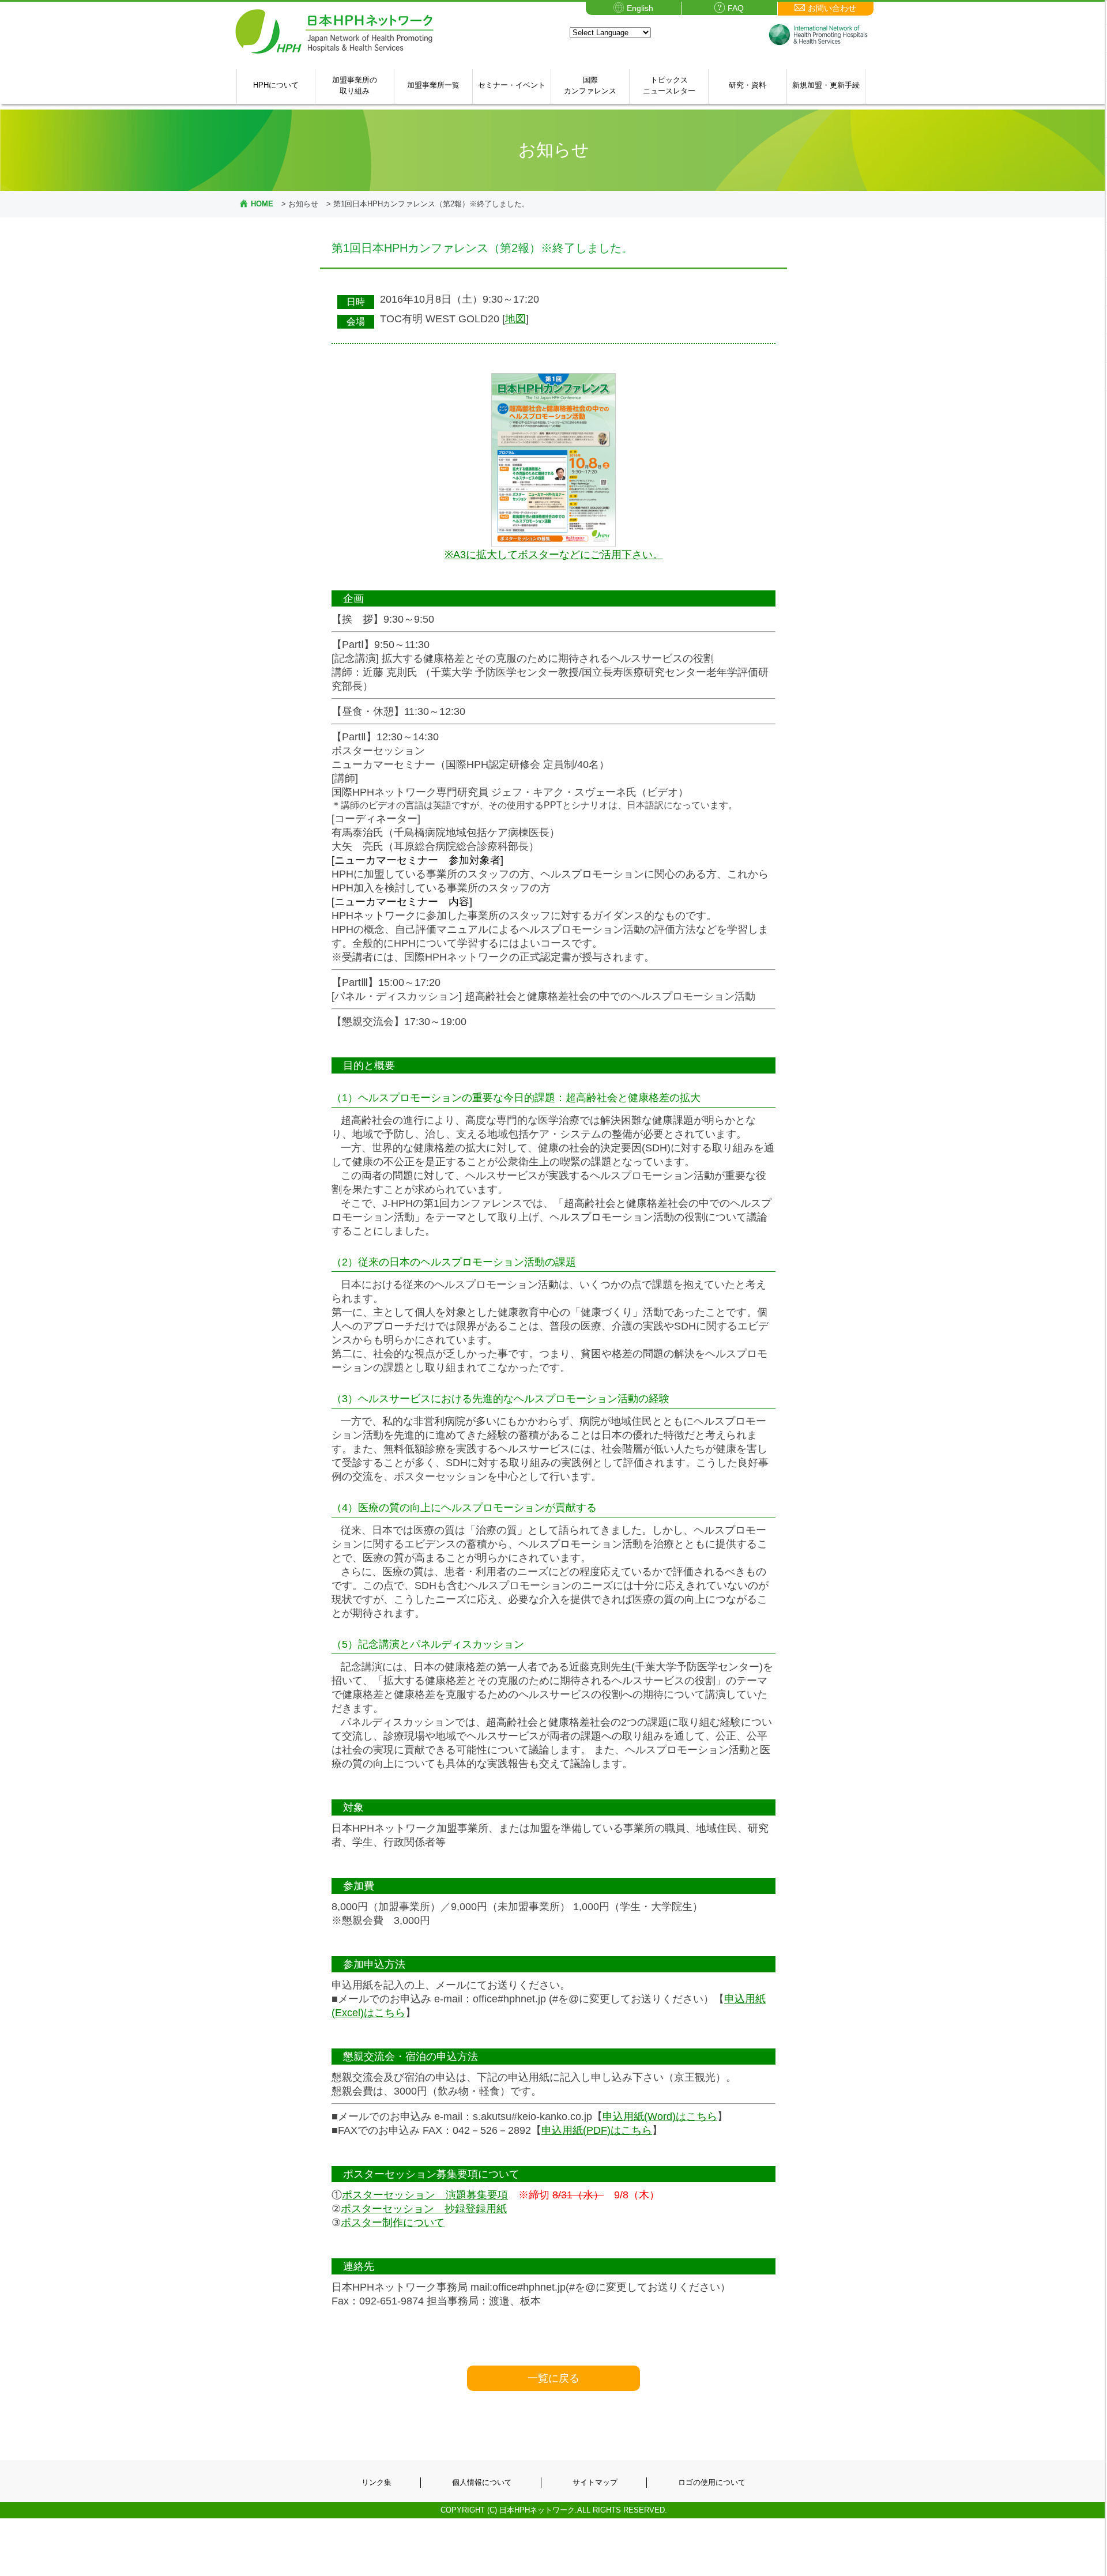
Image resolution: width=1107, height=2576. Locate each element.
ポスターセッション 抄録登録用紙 (424, 2209)
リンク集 (376, 2482)
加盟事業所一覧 (433, 85)
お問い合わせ (832, 8)
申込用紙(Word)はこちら (660, 2116)
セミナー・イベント (512, 85)
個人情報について (482, 2482)
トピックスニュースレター (669, 86)
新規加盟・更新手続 (826, 85)
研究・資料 (748, 85)
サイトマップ (595, 2482)
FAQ (736, 8)
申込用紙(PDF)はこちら (597, 2130)
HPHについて (276, 85)
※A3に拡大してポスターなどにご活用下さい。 (554, 555)
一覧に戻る (553, 2378)
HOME (262, 204)
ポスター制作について (393, 2223)
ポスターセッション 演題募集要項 (425, 2195)
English (640, 8)
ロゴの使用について (712, 2482)
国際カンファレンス (590, 86)
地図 (515, 319)
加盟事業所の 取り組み (355, 86)
